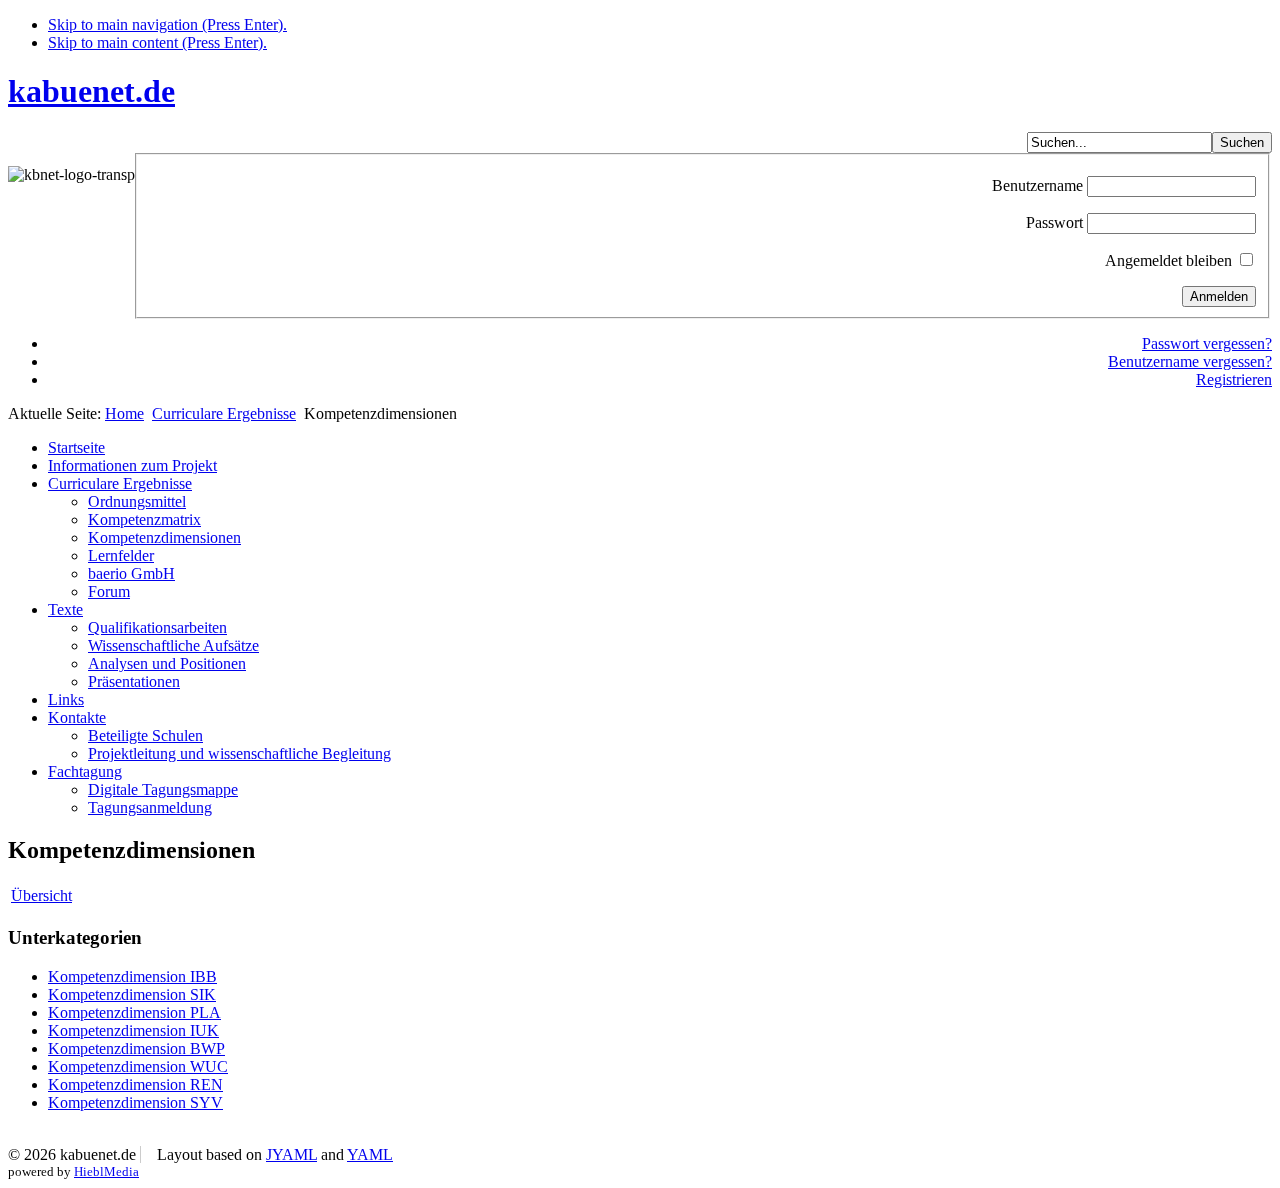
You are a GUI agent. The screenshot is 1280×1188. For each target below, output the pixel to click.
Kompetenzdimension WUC (138, 1066)
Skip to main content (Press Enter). (157, 42)
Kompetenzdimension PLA (134, 1012)
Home (124, 413)
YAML (370, 1154)
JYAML (291, 1154)
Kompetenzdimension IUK (133, 1030)
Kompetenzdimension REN (135, 1084)
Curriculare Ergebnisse (224, 413)
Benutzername (1037, 185)
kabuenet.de (91, 91)
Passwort (1054, 222)
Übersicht (41, 895)
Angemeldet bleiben (1168, 260)
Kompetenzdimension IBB (132, 976)
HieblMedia (106, 1171)
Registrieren (1234, 379)
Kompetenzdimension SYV (135, 1102)
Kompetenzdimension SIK (132, 994)
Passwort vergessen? (1207, 343)
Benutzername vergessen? (1190, 361)
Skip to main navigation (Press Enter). (167, 24)
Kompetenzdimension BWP (136, 1048)
